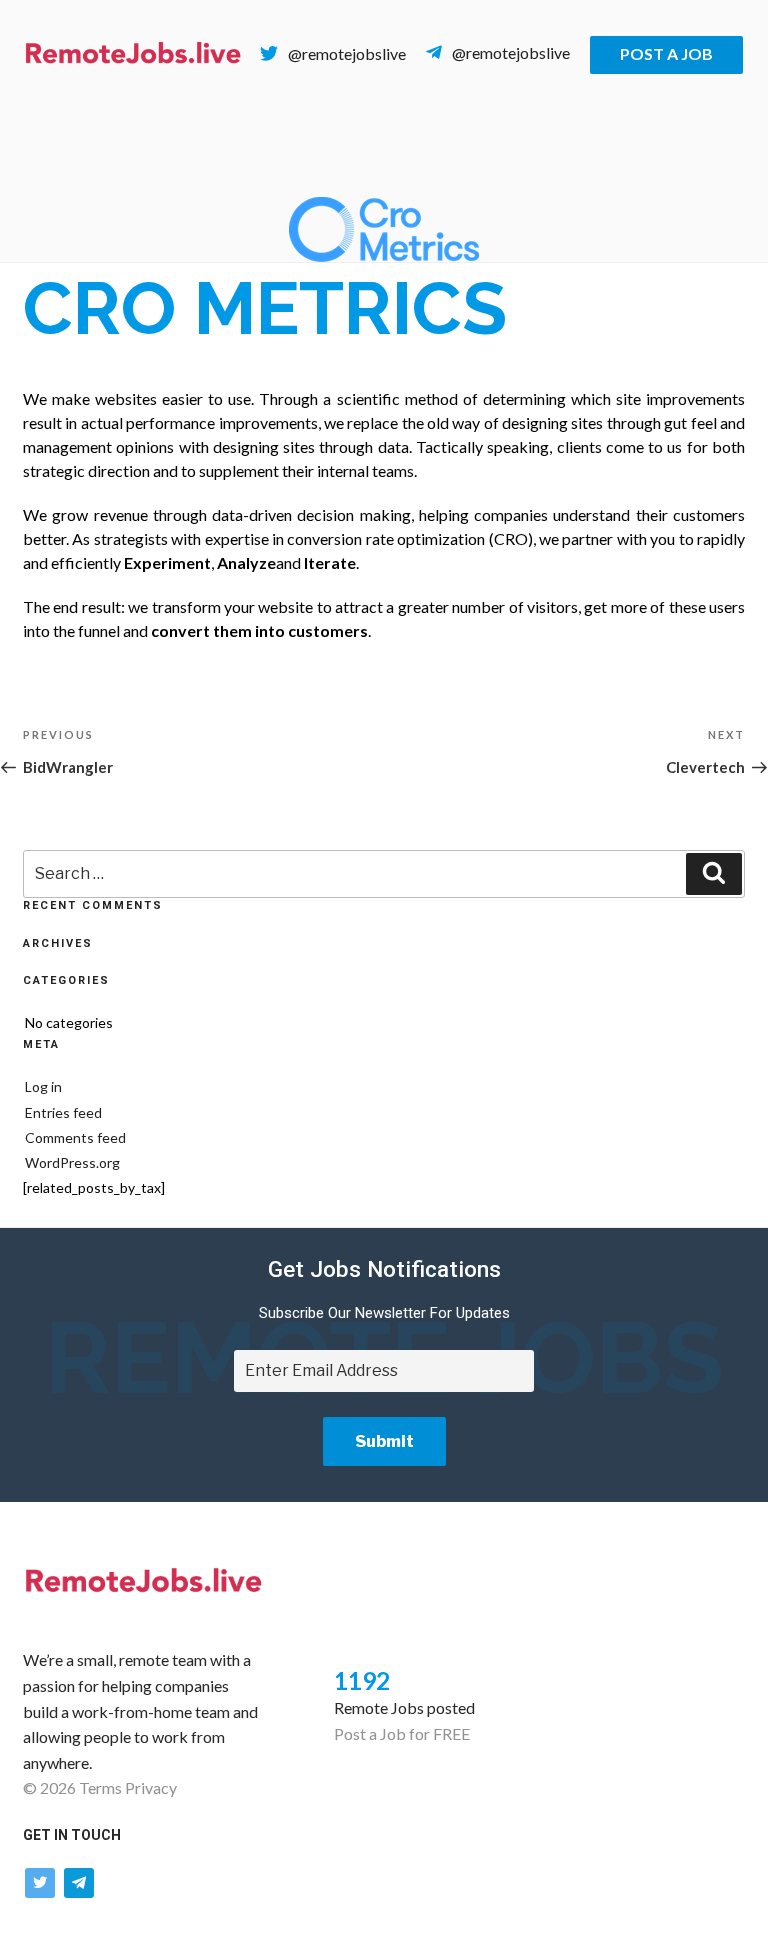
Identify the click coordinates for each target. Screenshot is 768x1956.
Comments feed (75, 1137)
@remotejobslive (347, 53)
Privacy (151, 1787)
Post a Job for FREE (402, 1733)
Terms (100, 1787)
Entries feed (63, 1112)
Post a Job (666, 53)
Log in (43, 1086)
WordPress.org (72, 1162)
